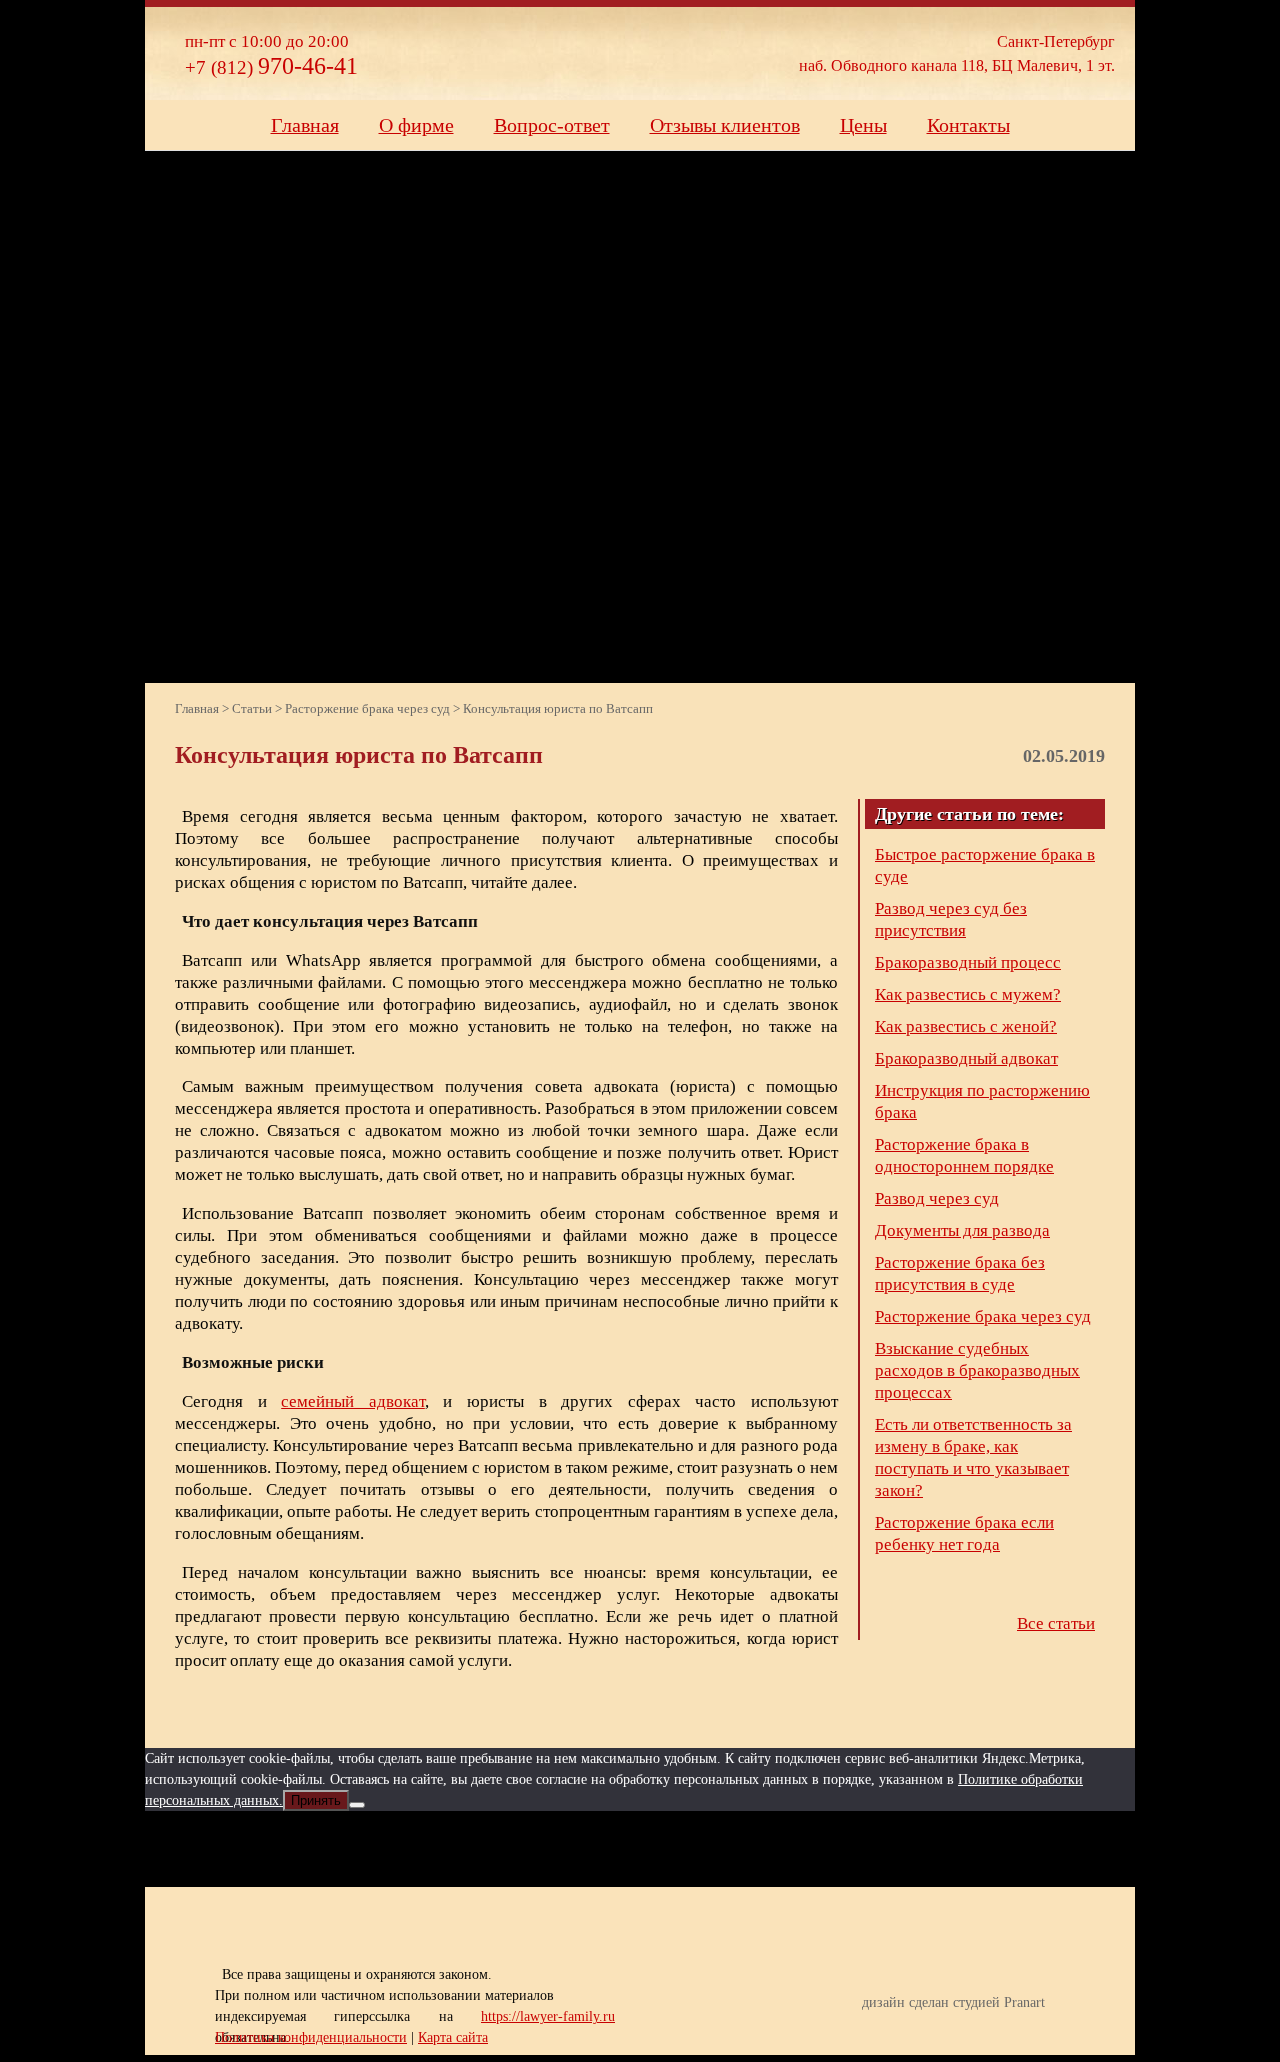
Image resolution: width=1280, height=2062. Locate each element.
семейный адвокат (353, 1401)
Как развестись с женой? (966, 1026)
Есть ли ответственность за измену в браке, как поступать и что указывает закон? (973, 1457)
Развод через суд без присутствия (951, 919)
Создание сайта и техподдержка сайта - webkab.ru (1052, 2033)
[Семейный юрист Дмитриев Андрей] (625, 52)
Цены (863, 125)
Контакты (968, 125)
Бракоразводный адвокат (966, 1058)
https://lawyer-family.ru (548, 2016)
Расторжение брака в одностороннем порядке (964, 1155)
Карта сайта (453, 2037)
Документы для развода (962, 1230)
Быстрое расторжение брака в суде (985, 865)
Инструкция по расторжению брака (982, 1101)
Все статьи (1056, 1623)
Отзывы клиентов (725, 125)
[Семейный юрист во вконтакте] (641, 1849)
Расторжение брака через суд (983, 1316)
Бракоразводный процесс (968, 962)
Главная (305, 125)
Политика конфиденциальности (311, 2037)
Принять (316, 1800)
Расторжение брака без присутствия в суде (960, 1273)
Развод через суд (937, 1198)
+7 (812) (271, 67)
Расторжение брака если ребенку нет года (964, 1533)
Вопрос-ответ (552, 125)
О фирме (416, 125)
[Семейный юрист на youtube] (567, 1849)
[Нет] (357, 1805)
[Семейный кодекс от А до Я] (715, 1849)
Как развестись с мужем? (968, 994)
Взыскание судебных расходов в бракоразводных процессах (977, 1370)
